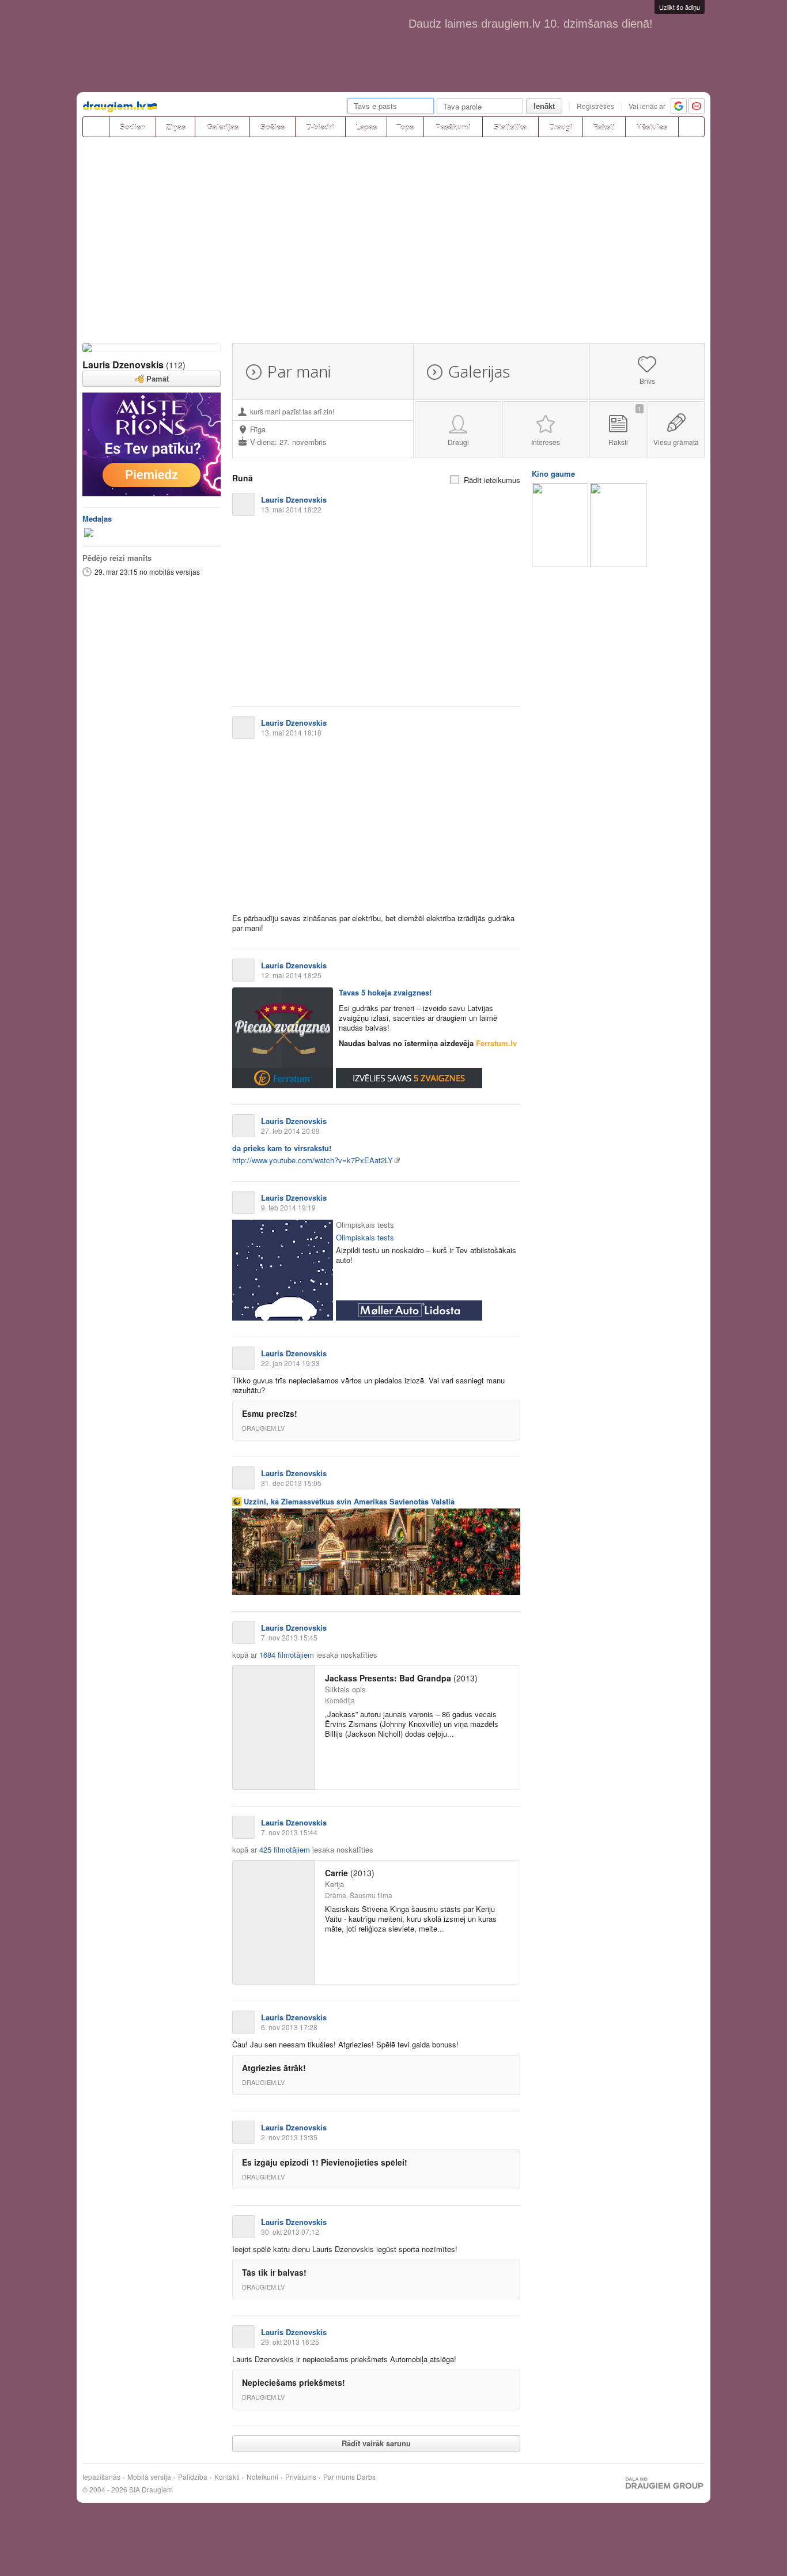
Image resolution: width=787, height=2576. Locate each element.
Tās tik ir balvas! (274, 2272)
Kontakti (227, 2477)
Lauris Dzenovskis (123, 365)
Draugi (561, 127)
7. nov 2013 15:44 (289, 1832)
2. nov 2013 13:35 (289, 2137)
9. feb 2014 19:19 (288, 1207)
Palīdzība (193, 2477)
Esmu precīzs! (270, 1413)
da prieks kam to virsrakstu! (282, 1148)
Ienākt (544, 106)
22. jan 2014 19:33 (290, 1363)
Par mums (339, 2477)
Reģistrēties (595, 106)
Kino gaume (553, 474)
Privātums (301, 2477)
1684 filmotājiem (287, 1655)
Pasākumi (453, 127)
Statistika (510, 127)
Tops (405, 127)
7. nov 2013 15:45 (289, 1637)
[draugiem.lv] (96, 127)
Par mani (299, 371)
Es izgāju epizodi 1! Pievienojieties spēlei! (325, 2162)
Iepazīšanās (101, 2477)
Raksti (604, 127)
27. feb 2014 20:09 (290, 1131)
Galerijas (223, 127)
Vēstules (652, 127)
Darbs (366, 2477)
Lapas (366, 127)
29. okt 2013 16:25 (290, 2342)
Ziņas (176, 127)
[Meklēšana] (691, 127)
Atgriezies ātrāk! (274, 2068)
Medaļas (97, 518)
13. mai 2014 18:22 (291, 509)
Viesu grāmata (676, 442)
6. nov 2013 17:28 (289, 2027)
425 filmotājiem (285, 1849)
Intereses (546, 442)
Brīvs (647, 381)
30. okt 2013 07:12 (290, 2232)
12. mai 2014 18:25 (291, 975)
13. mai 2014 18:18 (291, 732)
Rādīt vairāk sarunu (376, 2443)
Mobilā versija (149, 2477)
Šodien (133, 127)
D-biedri (320, 127)
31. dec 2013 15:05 (291, 1483)
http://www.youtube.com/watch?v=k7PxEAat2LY (313, 1160)
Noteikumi (262, 2477)
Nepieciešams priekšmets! (294, 2382)
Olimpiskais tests (365, 1237)
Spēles (273, 127)
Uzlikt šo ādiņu (680, 7)
